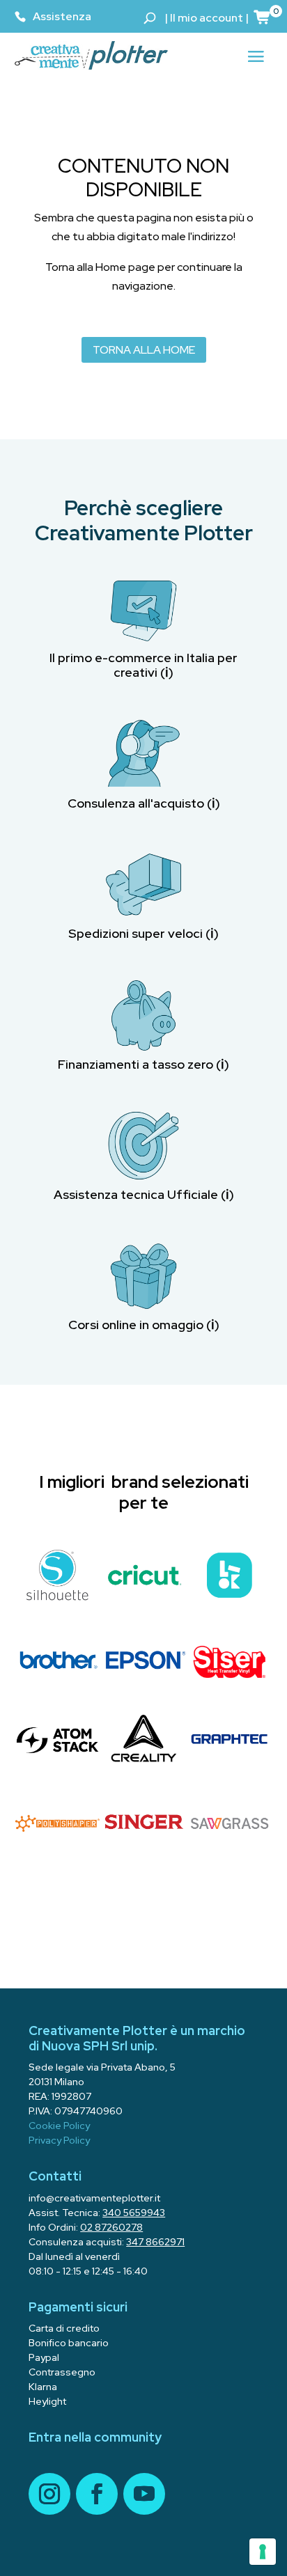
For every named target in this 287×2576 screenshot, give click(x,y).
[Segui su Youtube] (144, 2494)
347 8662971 (155, 2242)
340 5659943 (134, 2213)
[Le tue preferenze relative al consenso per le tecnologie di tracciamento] (263, 2552)
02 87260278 (111, 2227)
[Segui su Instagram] (49, 2494)
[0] (263, 17)
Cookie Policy (59, 2126)
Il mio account (207, 18)
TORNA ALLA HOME (144, 350)
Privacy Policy (59, 2140)
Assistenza (62, 16)
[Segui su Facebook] (97, 2494)
